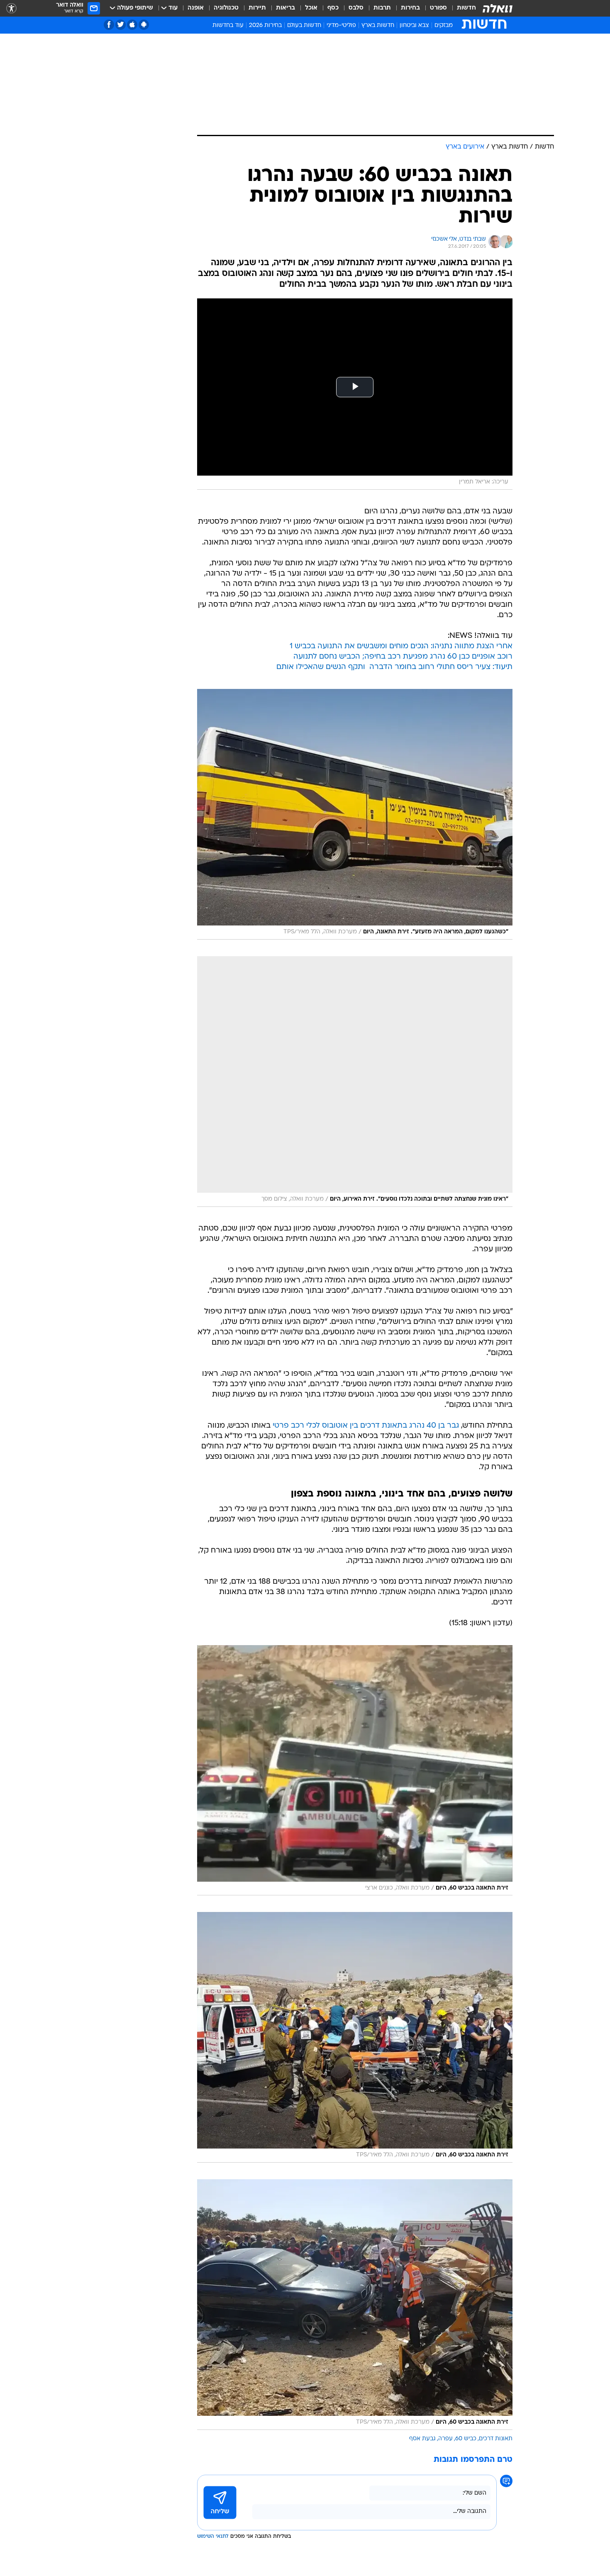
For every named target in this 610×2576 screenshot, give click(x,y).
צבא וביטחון (414, 26)
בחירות (410, 8)
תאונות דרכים (496, 2439)
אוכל (311, 8)
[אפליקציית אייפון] (132, 25)
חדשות (466, 8)
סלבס (356, 8)
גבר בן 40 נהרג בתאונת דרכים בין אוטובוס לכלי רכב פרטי (366, 1426)
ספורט (438, 8)
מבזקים (444, 26)
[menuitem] (461, 8)
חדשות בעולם (304, 26)
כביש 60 (466, 2439)
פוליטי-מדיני (341, 26)
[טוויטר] (121, 25)
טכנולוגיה (226, 8)
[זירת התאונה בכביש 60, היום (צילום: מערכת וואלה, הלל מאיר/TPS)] (355, 2037)
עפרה (445, 2439)
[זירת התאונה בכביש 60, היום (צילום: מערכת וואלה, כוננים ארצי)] (355, 1770)
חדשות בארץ (378, 26)
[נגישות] (11, 9)
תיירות (257, 8)
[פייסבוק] (109, 25)
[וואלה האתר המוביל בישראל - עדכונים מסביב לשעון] (498, 8)
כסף (333, 8)
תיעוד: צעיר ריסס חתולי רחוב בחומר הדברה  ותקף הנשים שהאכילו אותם (394, 667)
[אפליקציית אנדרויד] (144, 25)
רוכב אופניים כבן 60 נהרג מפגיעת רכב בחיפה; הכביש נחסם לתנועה (403, 657)
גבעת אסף (422, 2439)
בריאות (285, 8)
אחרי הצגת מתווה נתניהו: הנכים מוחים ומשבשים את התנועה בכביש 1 (401, 646)
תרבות (382, 8)
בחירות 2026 (265, 26)
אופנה (196, 8)
